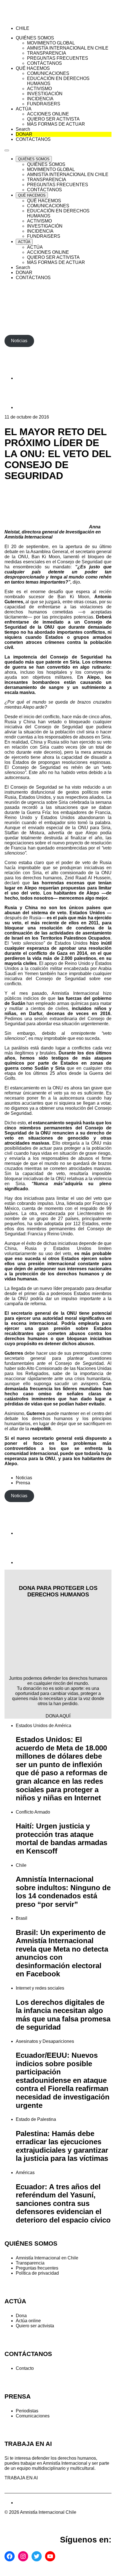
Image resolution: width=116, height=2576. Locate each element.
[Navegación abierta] (7, 150)
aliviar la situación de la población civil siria (49, 732)
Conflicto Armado (33, 1812)
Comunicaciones (33, 2416)
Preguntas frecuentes (37, 2268)
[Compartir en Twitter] (30, 407)
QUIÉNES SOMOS (31, 2244)
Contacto (25, 2368)
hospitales (57, 672)
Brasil (22, 1918)
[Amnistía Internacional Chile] (37, 19)
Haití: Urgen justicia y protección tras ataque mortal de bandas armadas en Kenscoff (62, 1838)
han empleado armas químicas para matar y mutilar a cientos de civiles (58, 1006)
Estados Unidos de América (43, 1726)
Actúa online (28, 2321)
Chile (21, 1865)
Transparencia (30, 2263)
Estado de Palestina (36, 2119)
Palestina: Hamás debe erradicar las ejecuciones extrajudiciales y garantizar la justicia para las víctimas (62, 2146)
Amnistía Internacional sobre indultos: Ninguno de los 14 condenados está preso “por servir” (63, 1892)
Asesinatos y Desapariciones (45, 2041)
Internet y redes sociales (40, 1988)
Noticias (24, 1478)
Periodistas (27, 2411)
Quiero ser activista (35, 2326)
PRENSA (18, 2396)
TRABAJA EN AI (21, 2478)
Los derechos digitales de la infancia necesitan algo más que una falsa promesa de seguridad (63, 2015)
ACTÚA (15, 2301)
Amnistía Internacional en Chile (47, 2258)
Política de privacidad (37, 2273)
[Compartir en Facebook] (30, 378)
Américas (25, 2173)
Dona (21, 2316)
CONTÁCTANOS (28, 2354)
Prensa (23, 1483)
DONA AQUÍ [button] (58, 1716)
